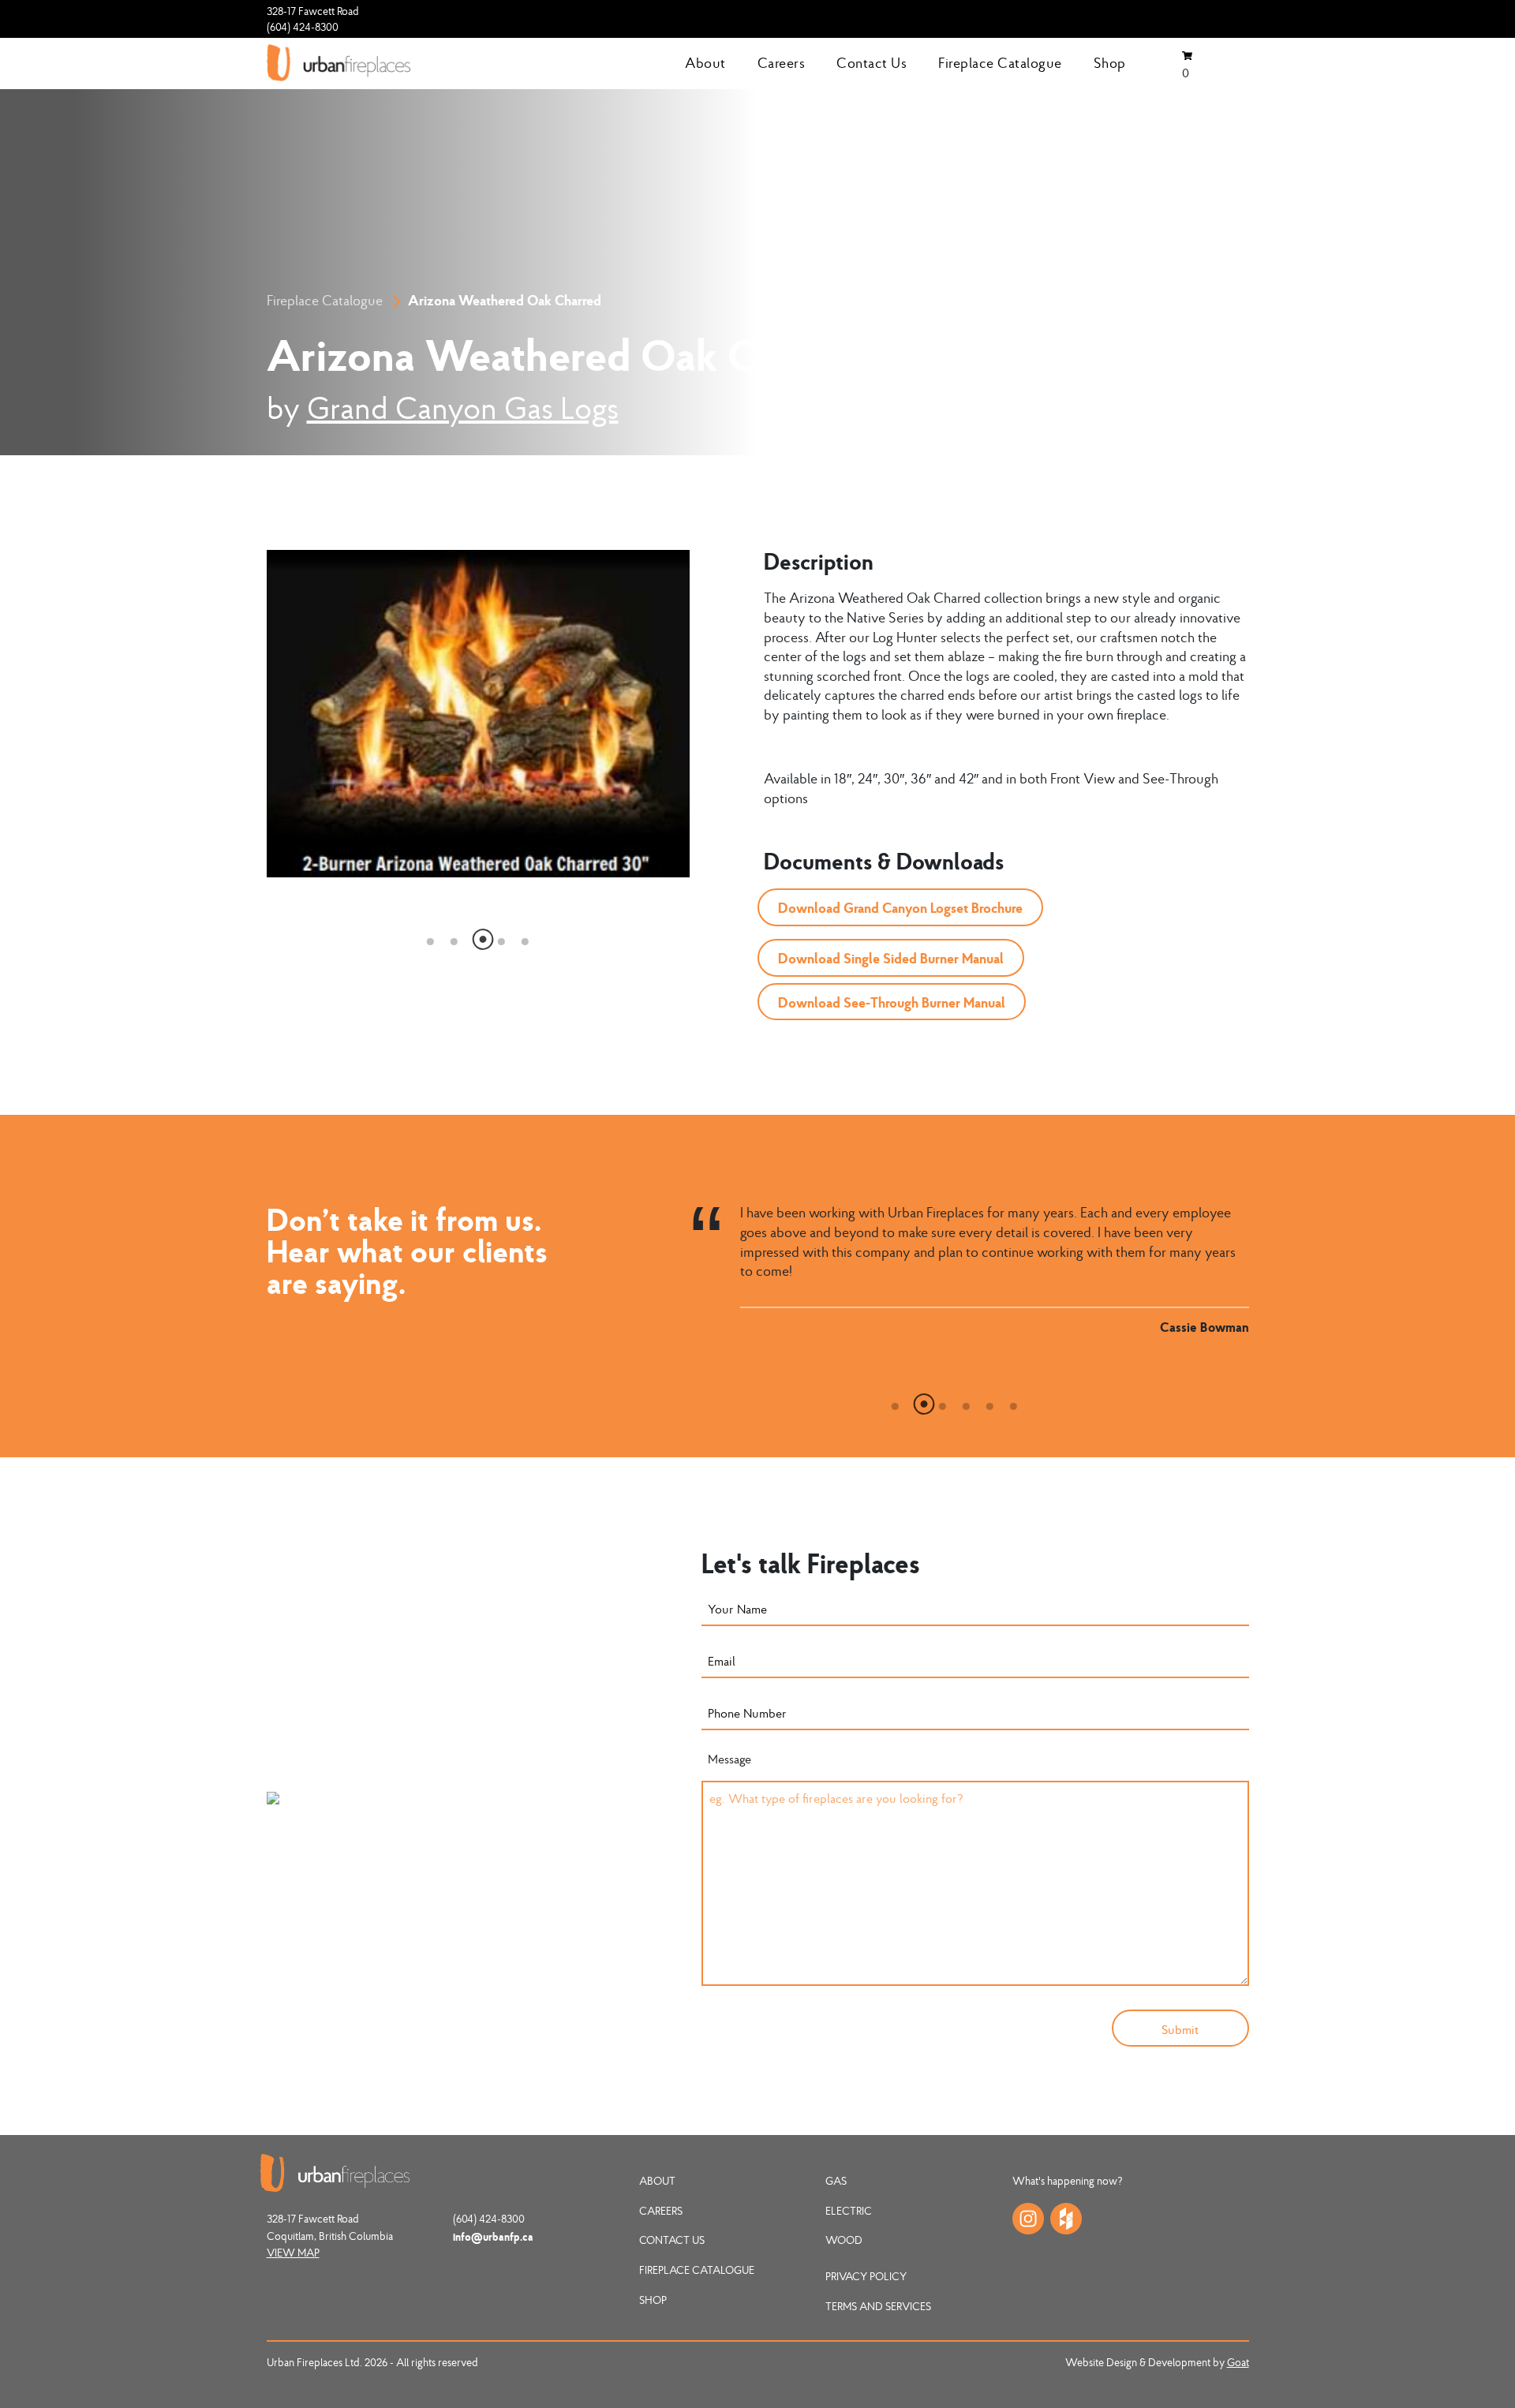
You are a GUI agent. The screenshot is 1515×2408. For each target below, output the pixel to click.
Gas (836, 2181)
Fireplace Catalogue (1000, 63)
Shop (1110, 63)
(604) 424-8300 (303, 27)
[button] (900, 907)
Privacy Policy (866, 2276)
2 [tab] (454, 937)
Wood (844, 2240)
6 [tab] (1014, 1402)
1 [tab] (431, 937)
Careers (782, 63)
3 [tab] (478, 937)
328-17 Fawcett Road (313, 11)
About (705, 63)
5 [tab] (526, 937)
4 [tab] (502, 937)
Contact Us (872, 63)
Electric (849, 2211)
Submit (1180, 2029)
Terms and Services (878, 2306)
